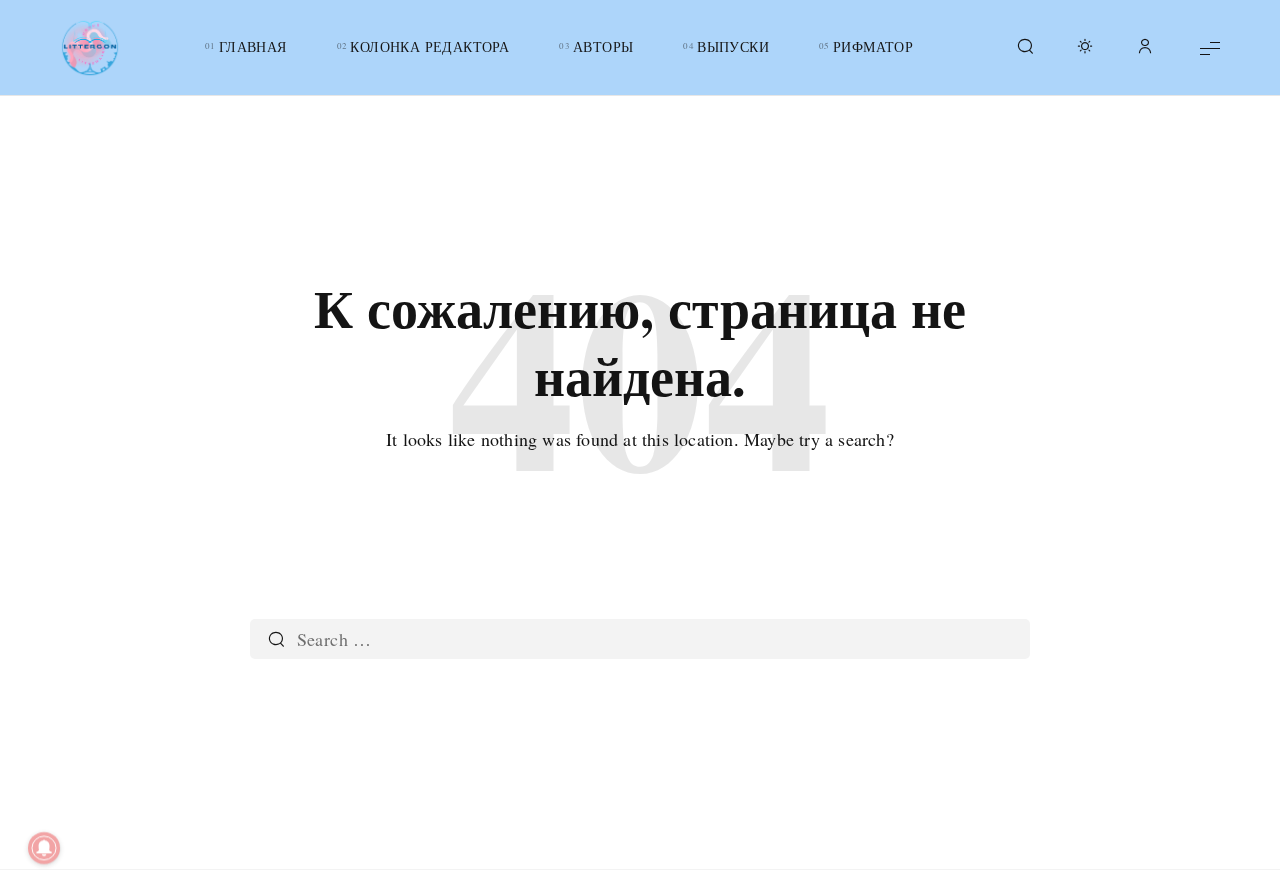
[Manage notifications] (44, 848)
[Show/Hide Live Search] (1025, 48)
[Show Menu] (1210, 47)
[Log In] (1145, 48)
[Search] (276, 639)
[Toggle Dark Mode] (1085, 48)
